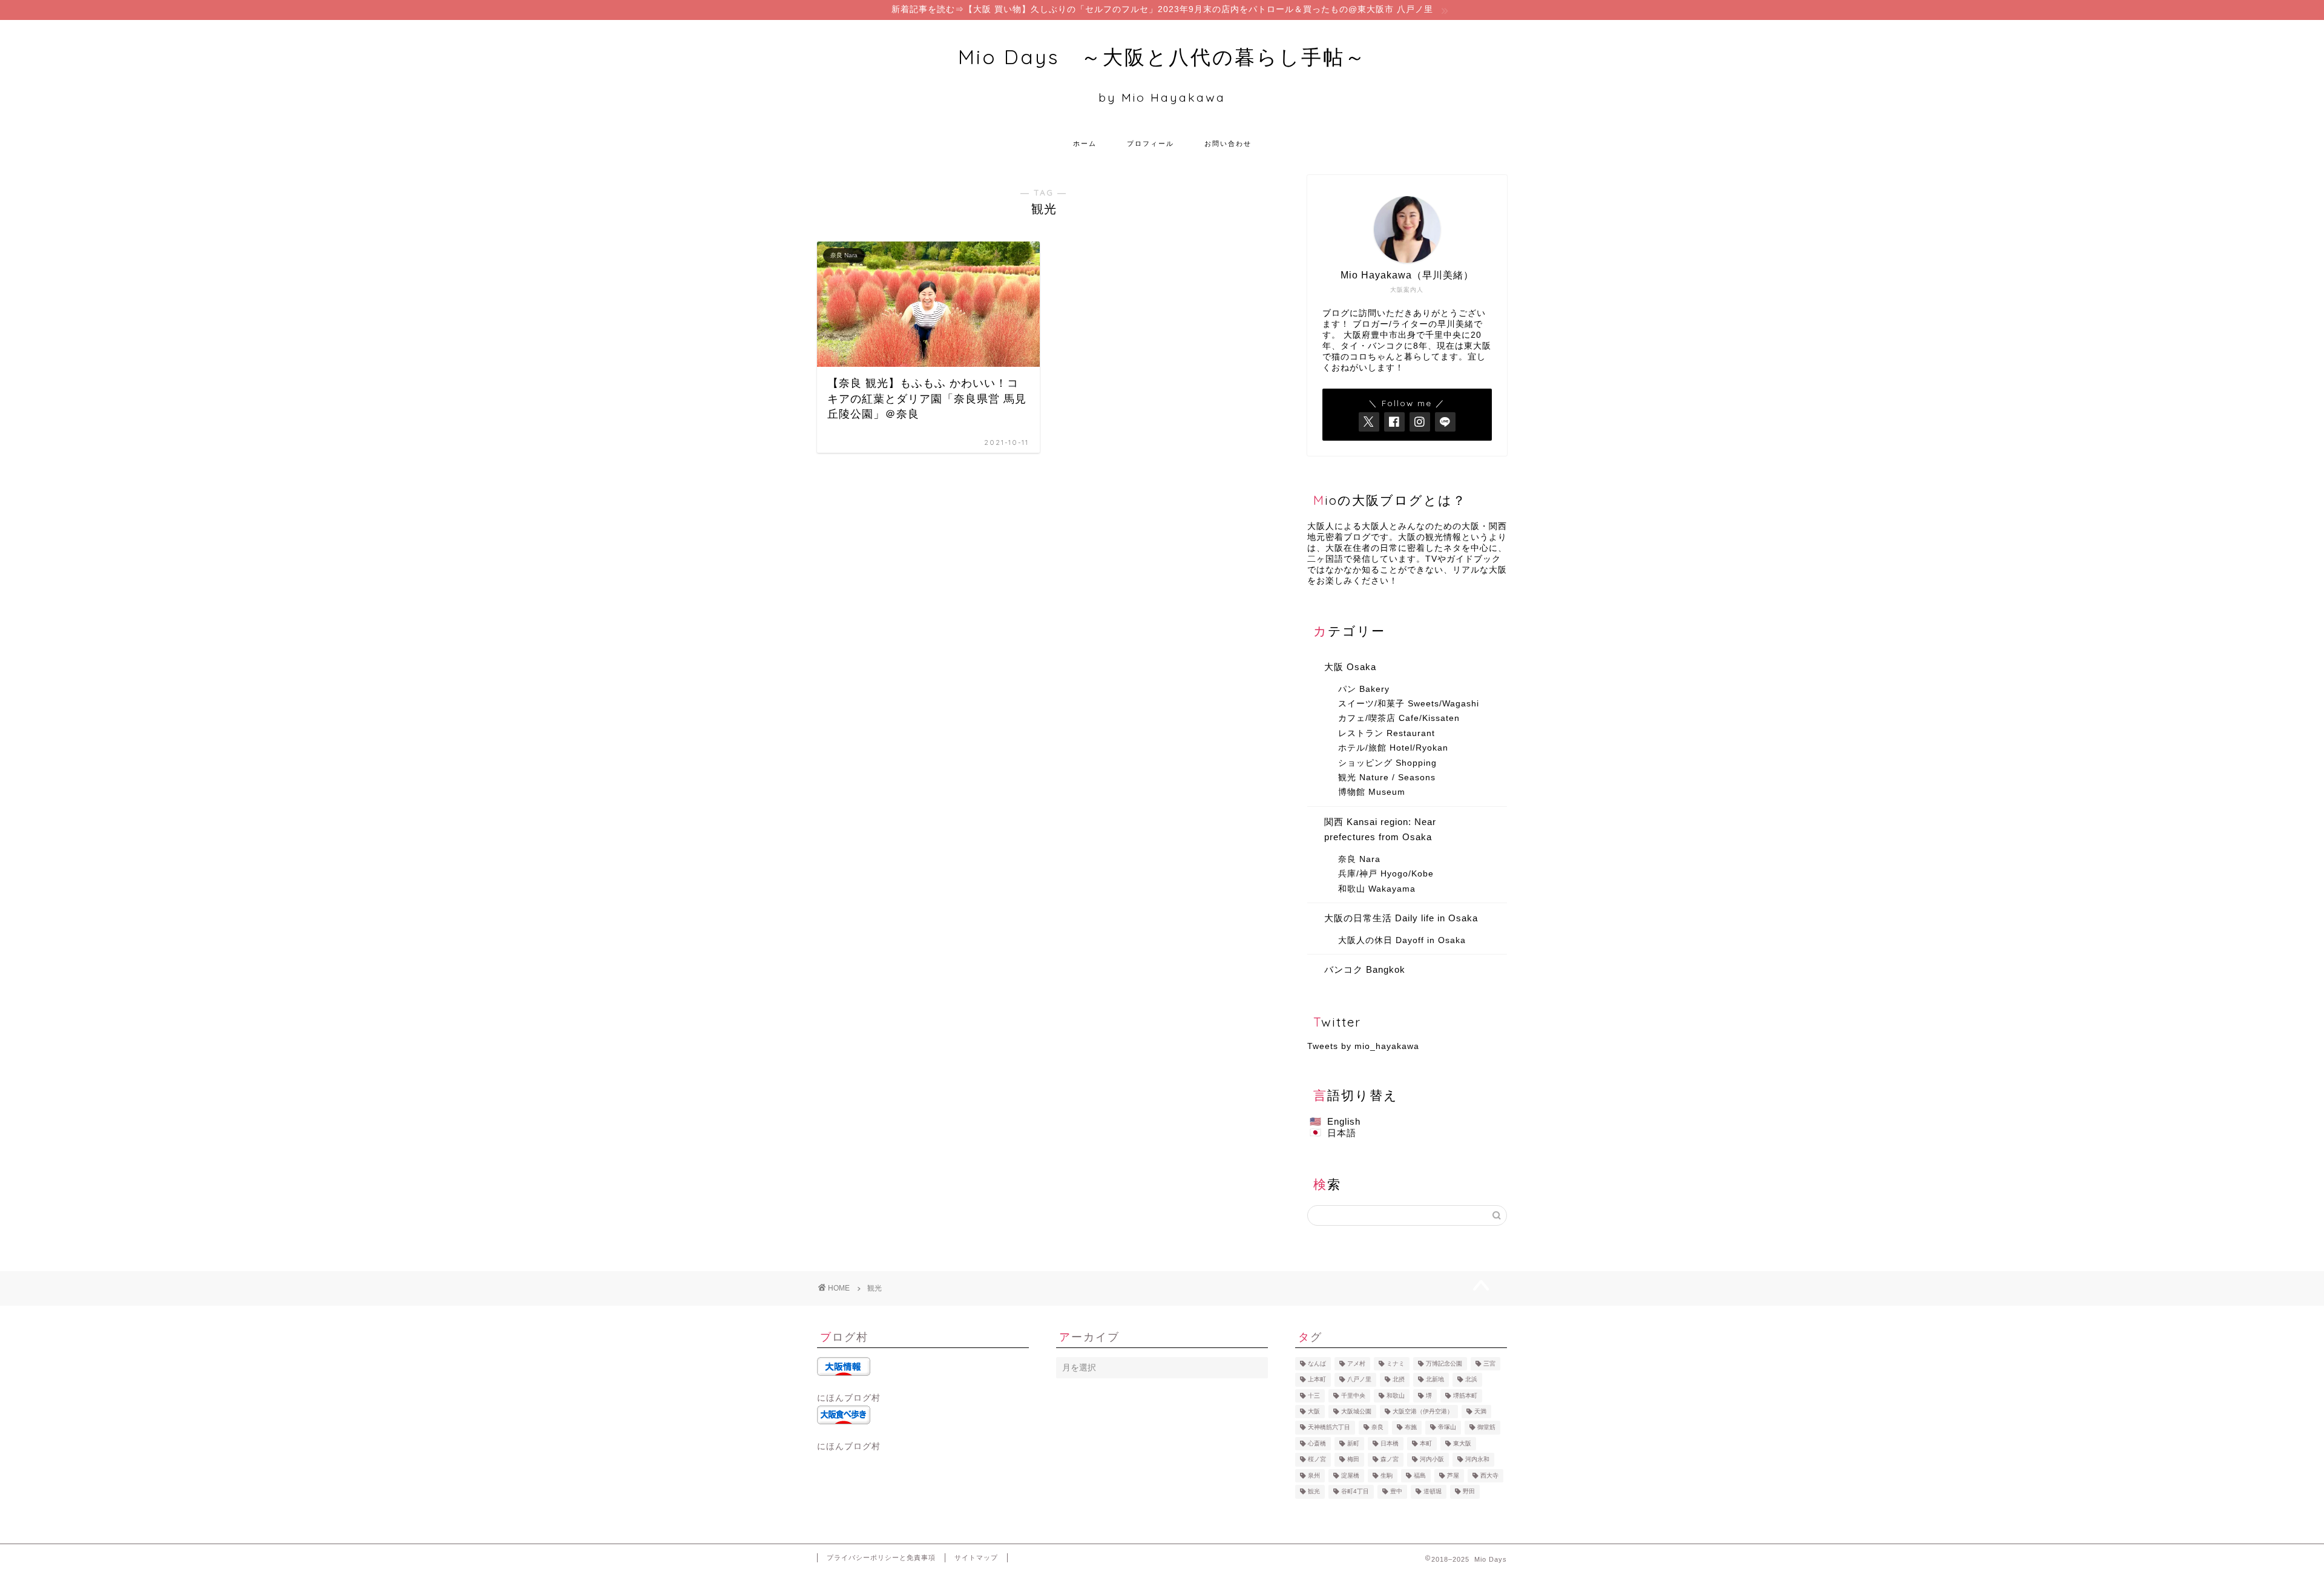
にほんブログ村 (849, 1398)
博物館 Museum (1372, 792)
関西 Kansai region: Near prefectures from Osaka (1380, 830)
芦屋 (1453, 1475)
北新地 (1435, 1380)
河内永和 (1477, 1460)
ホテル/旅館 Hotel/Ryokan (1393, 748)
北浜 (1471, 1380)
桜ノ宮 (1317, 1460)
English (1344, 1121)
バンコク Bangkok (1365, 969)
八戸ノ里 (1359, 1380)
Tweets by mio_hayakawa (1363, 1046)
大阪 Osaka (1350, 667)
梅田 (1353, 1460)
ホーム (1085, 143)
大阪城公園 (1356, 1411)
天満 (1480, 1411)
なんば (1317, 1363)
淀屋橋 (1350, 1475)
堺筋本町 (1465, 1396)
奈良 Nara (1359, 859)
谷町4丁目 (1355, 1492)
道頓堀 (1433, 1492)
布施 (1411, 1428)
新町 (1353, 1443)
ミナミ (1396, 1363)
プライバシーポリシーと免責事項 (881, 1557)
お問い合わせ (1228, 143)
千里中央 (1353, 1396)
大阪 (1314, 1411)
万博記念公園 (1444, 1363)
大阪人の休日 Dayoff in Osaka (1402, 940)
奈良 (1377, 1428)
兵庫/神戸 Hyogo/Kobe (1386, 874)
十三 (1314, 1396)
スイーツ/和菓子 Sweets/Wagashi (1409, 704)
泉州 (1314, 1475)
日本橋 (1390, 1443)
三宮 (1489, 1363)
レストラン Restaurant (1387, 733)
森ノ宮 (1390, 1460)
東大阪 (1462, 1443)
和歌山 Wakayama (1377, 889)
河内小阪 (1432, 1460)
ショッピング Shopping (1387, 763)
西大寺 (1489, 1475)
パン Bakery (1364, 689)
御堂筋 (1486, 1428)
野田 (1469, 1492)
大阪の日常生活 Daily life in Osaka (1401, 918)
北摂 (1399, 1380)
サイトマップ (976, 1557)
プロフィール (1151, 143)
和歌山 (1396, 1396)
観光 (1314, 1492)
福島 (1420, 1475)
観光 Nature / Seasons (1387, 778)
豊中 (1396, 1492)
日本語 (1342, 1133)
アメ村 (1356, 1363)
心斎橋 (1317, 1443)
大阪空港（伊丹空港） (1423, 1411)
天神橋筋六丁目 (1329, 1428)
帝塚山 (1447, 1428)
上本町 (1317, 1380)
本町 (1426, 1443)
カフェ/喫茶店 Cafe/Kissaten (1399, 718)
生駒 (1387, 1475)
